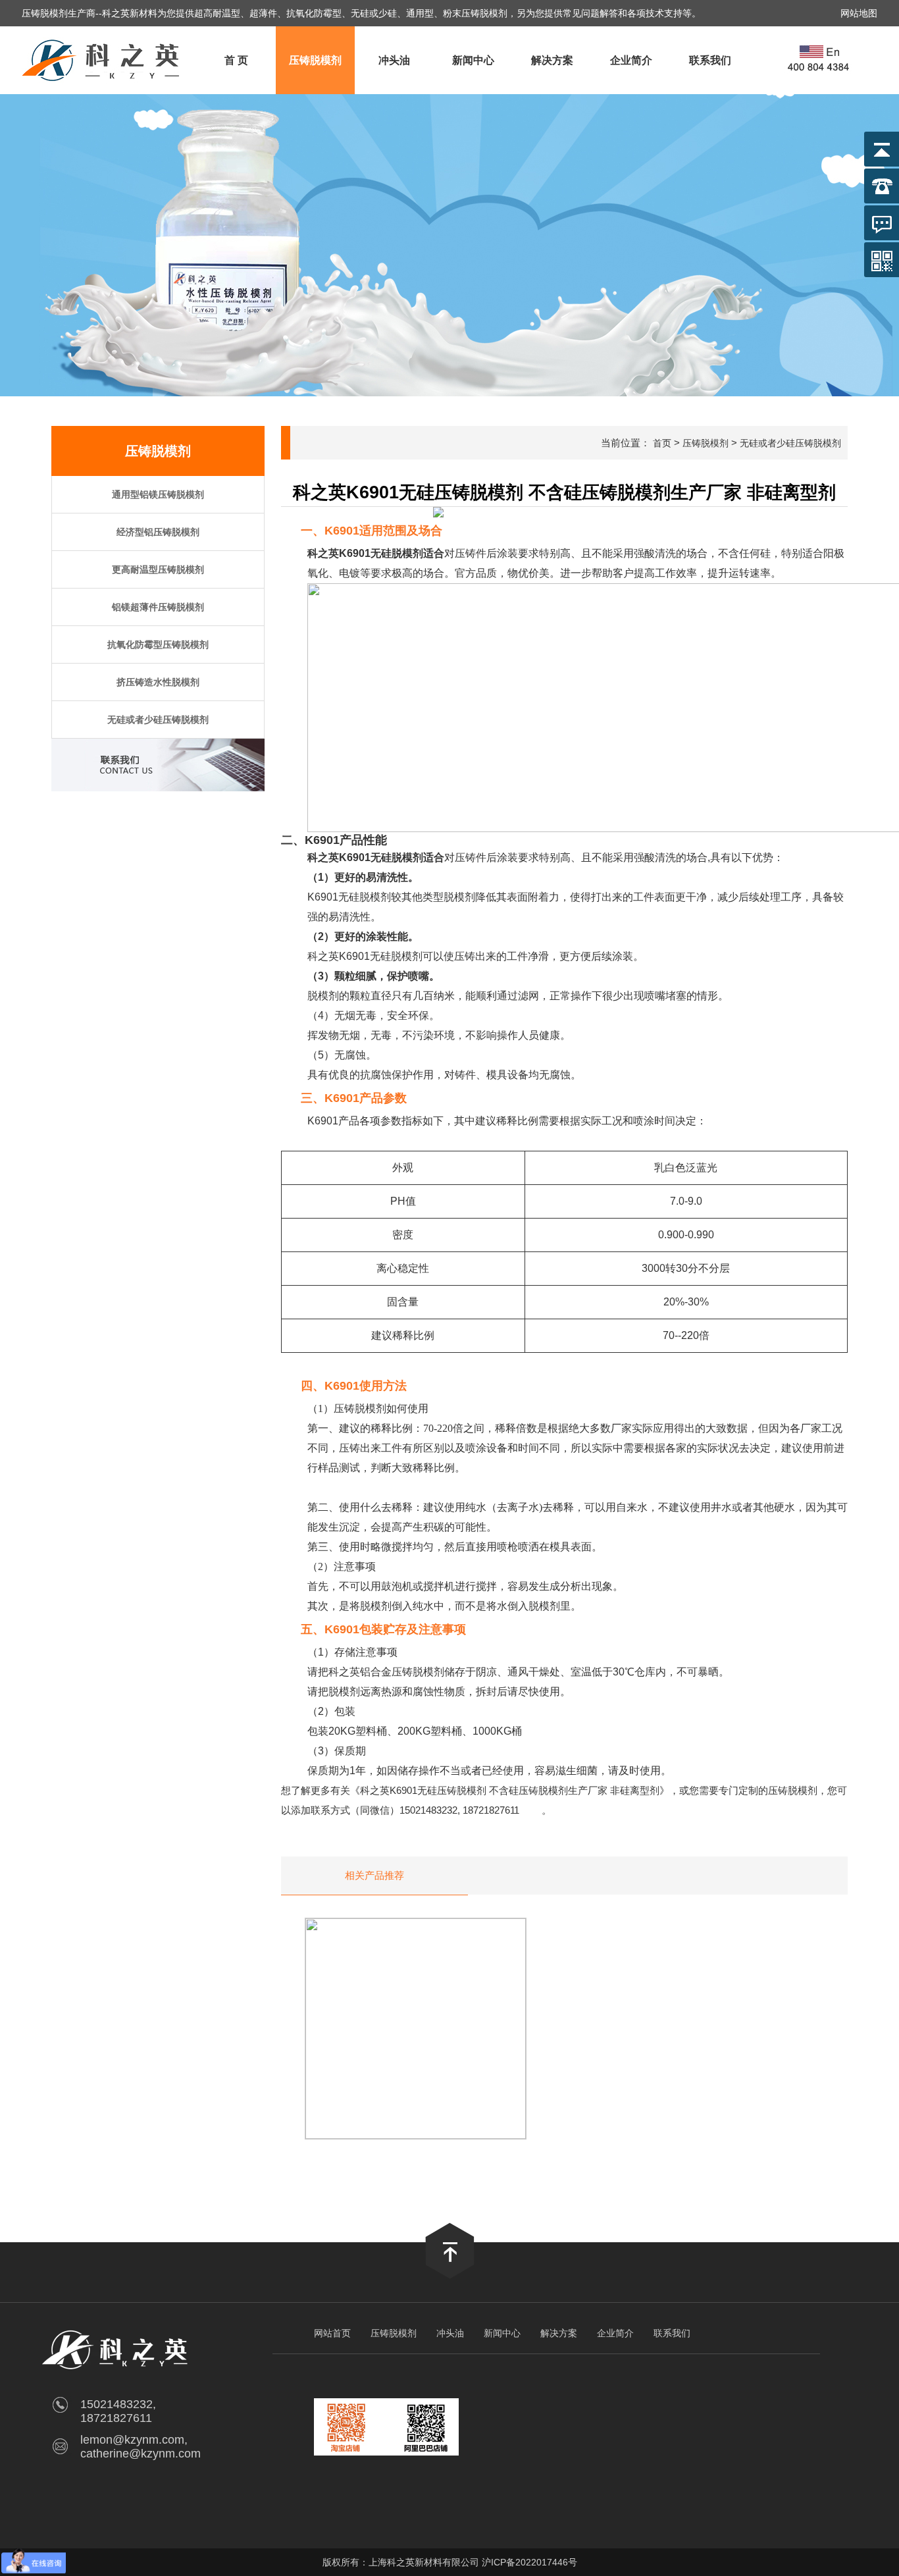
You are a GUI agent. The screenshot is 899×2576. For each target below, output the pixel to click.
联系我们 (710, 60)
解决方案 (552, 60)
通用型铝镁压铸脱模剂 (158, 494)
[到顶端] (450, 2275)
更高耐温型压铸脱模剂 (158, 569)
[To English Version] (820, 60)
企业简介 (631, 60)
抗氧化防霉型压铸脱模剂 (158, 644)
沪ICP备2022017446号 (529, 2562)
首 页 (236, 60)
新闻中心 (473, 60)
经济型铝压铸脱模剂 (158, 532)
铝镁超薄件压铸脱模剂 (158, 607)
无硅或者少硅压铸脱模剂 (158, 720)
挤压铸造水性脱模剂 (158, 682)
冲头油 (394, 60)
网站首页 (332, 2333)
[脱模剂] (102, 91)
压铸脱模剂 (315, 60)
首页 (662, 443)
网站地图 (859, 13)
